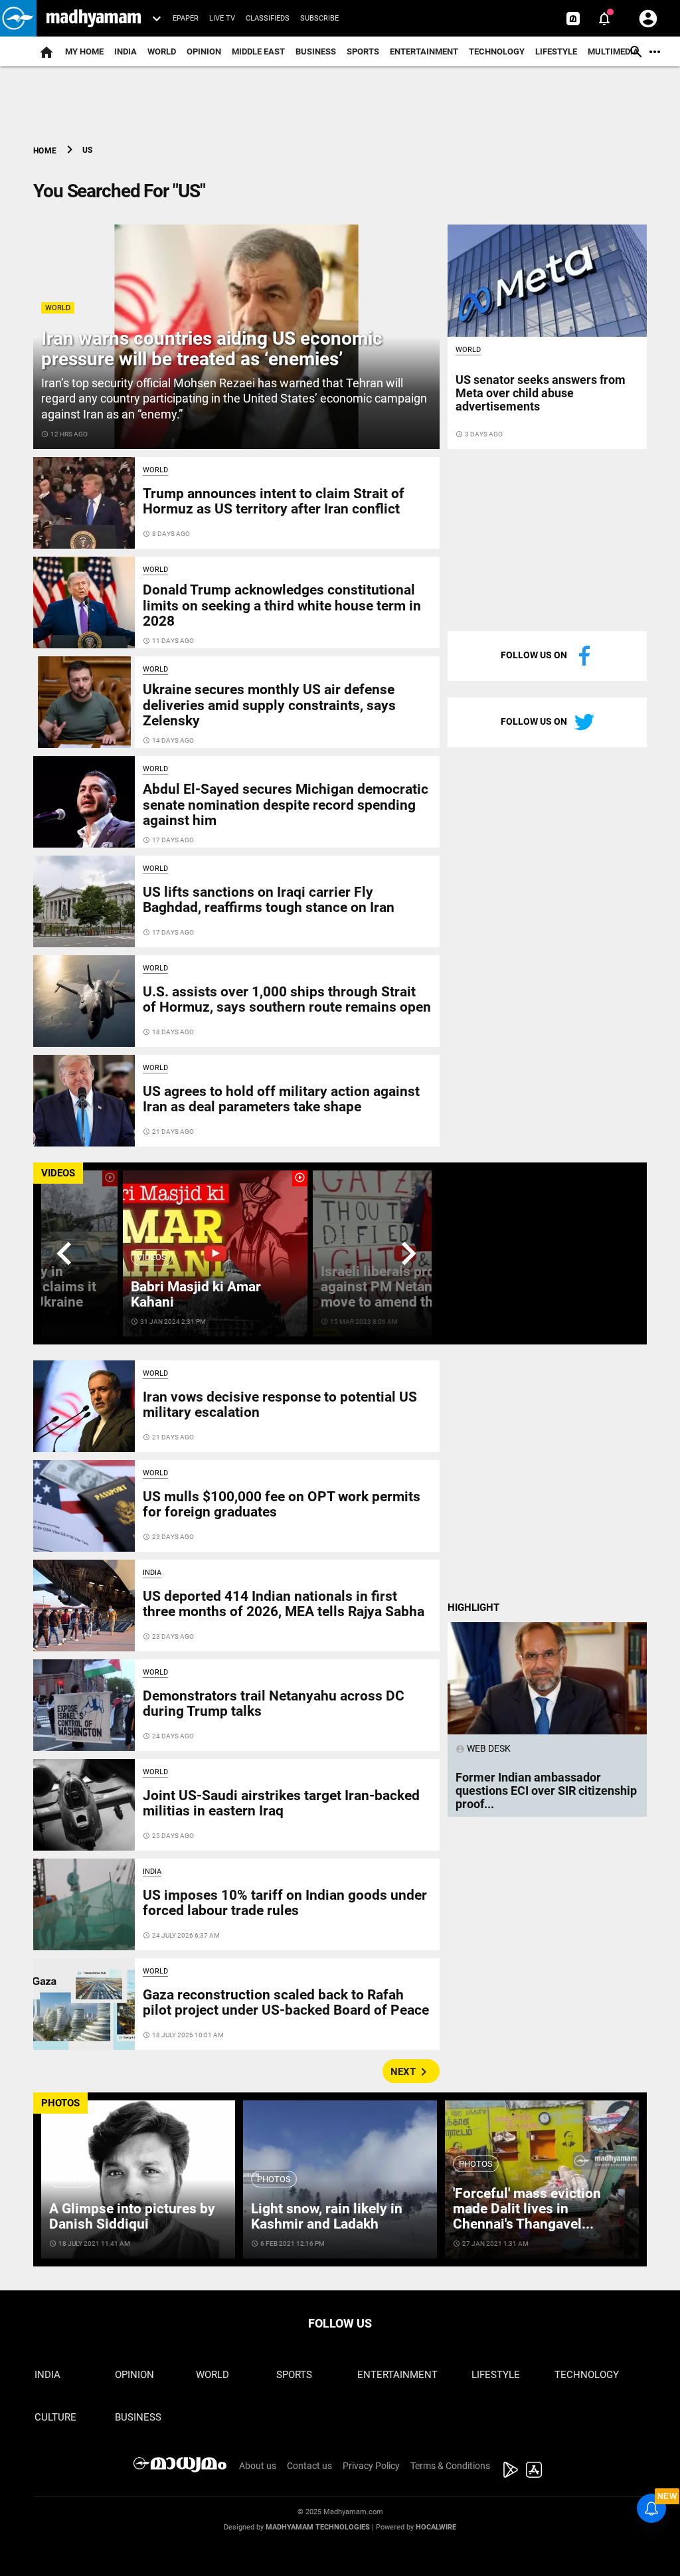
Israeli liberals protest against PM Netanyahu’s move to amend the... (396, 1287)
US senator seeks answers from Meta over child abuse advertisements (541, 393)
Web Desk (483, 1748)
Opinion (204, 51)
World (162, 51)
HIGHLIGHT (473, 1608)
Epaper (186, 18)
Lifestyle (556, 51)
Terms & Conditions (450, 2466)
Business (316, 51)
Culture (55, 2417)
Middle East (258, 51)
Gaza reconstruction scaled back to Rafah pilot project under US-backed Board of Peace (286, 2002)
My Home (84, 51)
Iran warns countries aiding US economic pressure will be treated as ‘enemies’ (212, 349)
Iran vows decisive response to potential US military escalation (280, 1405)
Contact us (309, 2466)
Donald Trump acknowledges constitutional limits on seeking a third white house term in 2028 (282, 605)
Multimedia (613, 51)
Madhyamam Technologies (318, 2527)
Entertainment (424, 51)
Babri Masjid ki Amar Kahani (196, 1294)
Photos (72, 2179)
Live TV (222, 18)
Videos (152, 1257)
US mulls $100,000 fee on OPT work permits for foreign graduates (282, 1504)
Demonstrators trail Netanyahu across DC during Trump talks (274, 1703)
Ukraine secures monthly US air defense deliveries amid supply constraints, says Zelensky (269, 705)
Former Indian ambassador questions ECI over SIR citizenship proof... (546, 1791)
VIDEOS (58, 1173)
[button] (18, 18)
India (126, 51)
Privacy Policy (371, 2466)
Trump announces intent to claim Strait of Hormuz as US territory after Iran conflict (274, 501)
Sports (363, 51)
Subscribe (319, 18)
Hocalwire (436, 2527)
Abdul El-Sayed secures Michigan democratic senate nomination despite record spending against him (286, 804)
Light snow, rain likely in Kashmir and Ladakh (327, 2216)
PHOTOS (60, 2103)
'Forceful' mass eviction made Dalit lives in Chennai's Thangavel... (527, 2209)
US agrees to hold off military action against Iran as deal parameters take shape (281, 1099)
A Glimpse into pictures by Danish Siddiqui (132, 2216)
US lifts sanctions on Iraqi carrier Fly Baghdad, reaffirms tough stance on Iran (269, 900)
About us (258, 2466)
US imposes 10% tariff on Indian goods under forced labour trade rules (285, 1903)
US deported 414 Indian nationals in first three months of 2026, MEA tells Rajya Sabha (284, 1604)
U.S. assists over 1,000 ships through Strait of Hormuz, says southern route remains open (287, 999)
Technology (497, 51)
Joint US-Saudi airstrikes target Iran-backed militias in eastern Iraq (281, 1803)
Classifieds (268, 18)
